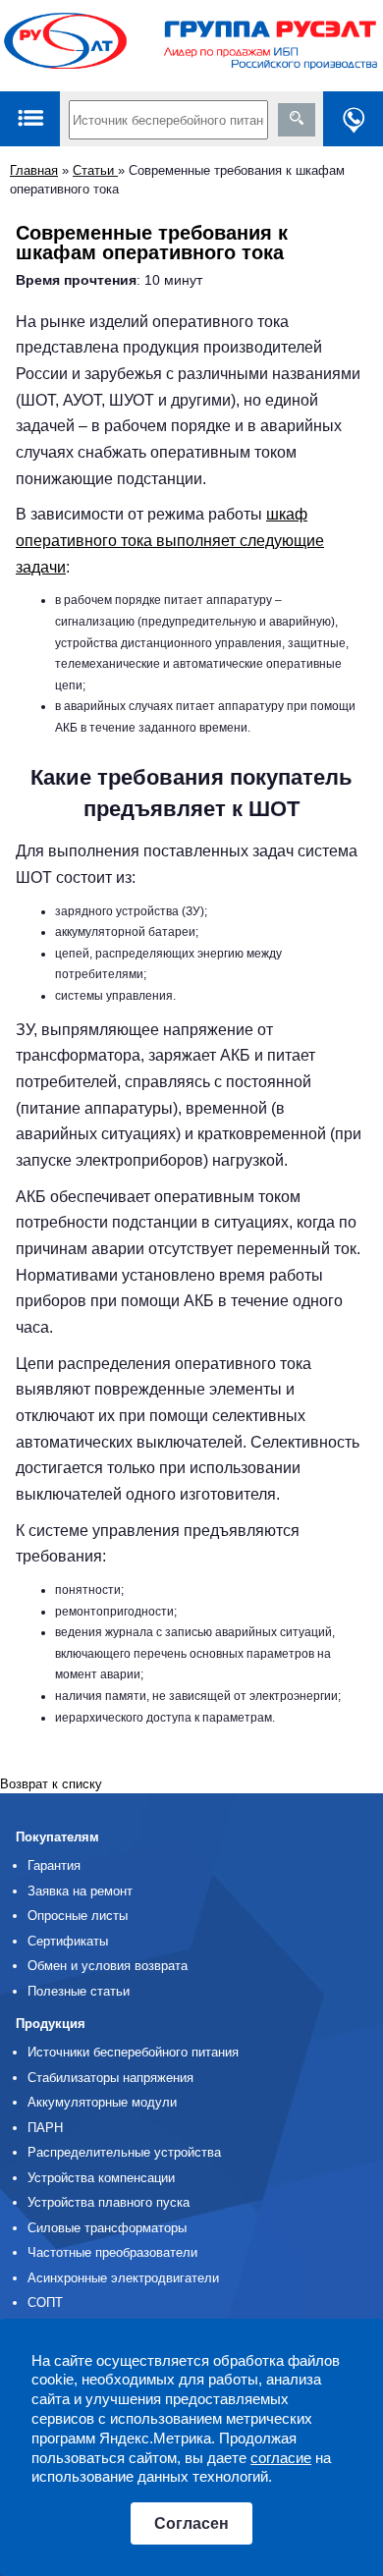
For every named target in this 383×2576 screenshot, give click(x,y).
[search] (297, 120)
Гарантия (54, 1865)
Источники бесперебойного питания (133, 2052)
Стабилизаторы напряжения (110, 2078)
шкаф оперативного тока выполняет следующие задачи (170, 540)
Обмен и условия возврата (108, 1966)
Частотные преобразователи (112, 2252)
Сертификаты (68, 1941)
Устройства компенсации (101, 2178)
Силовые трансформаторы (107, 2228)
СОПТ (45, 2302)
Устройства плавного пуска (109, 2202)
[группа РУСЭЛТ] (191, 46)
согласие (281, 2458)
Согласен (191, 2523)
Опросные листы (78, 1916)
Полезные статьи (79, 1991)
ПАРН (45, 2128)
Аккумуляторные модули (102, 2102)
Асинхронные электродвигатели (123, 2278)
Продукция (51, 2024)
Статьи (95, 170)
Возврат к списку (51, 1784)
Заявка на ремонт (80, 1891)
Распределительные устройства (124, 2152)
